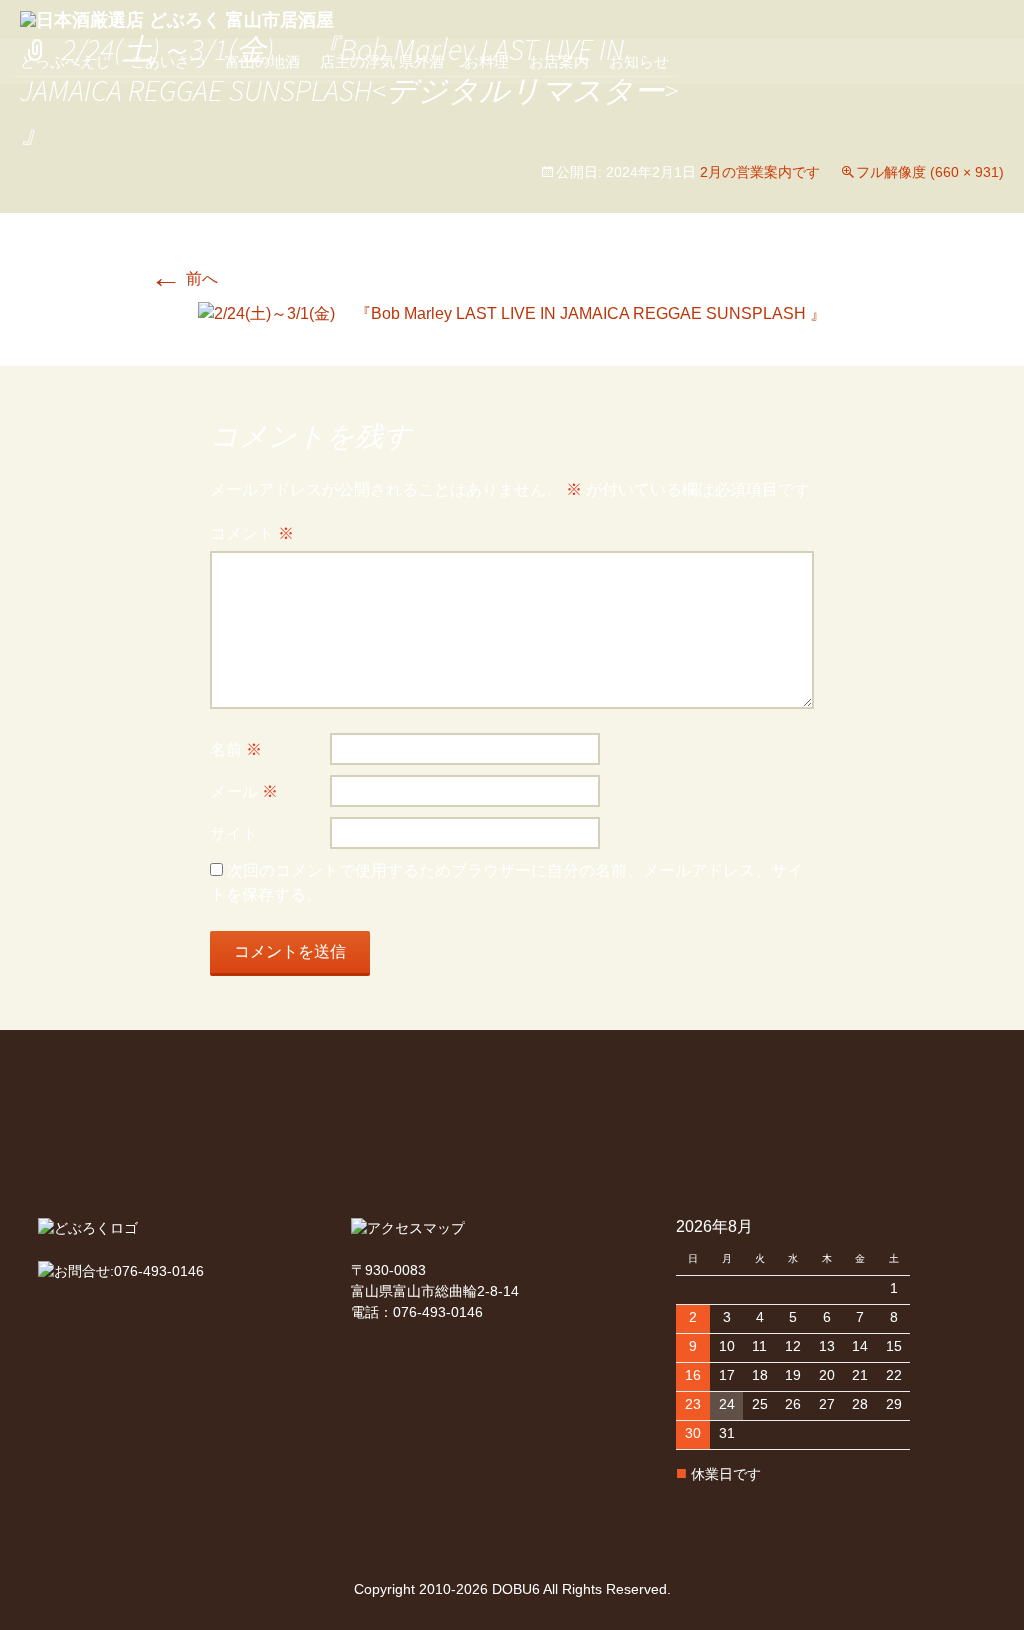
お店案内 (559, 61)
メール (244, 791)
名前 (236, 749)
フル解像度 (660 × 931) (930, 172)
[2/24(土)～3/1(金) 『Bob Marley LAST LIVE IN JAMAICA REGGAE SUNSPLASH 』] (512, 312)
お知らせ (639, 61)
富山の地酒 (262, 61)
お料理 (486, 61)
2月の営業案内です (760, 172)
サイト (234, 833)
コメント (252, 533)
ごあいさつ (167, 61)
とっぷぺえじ (65, 61)
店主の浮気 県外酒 (382, 61)
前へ (184, 278)
